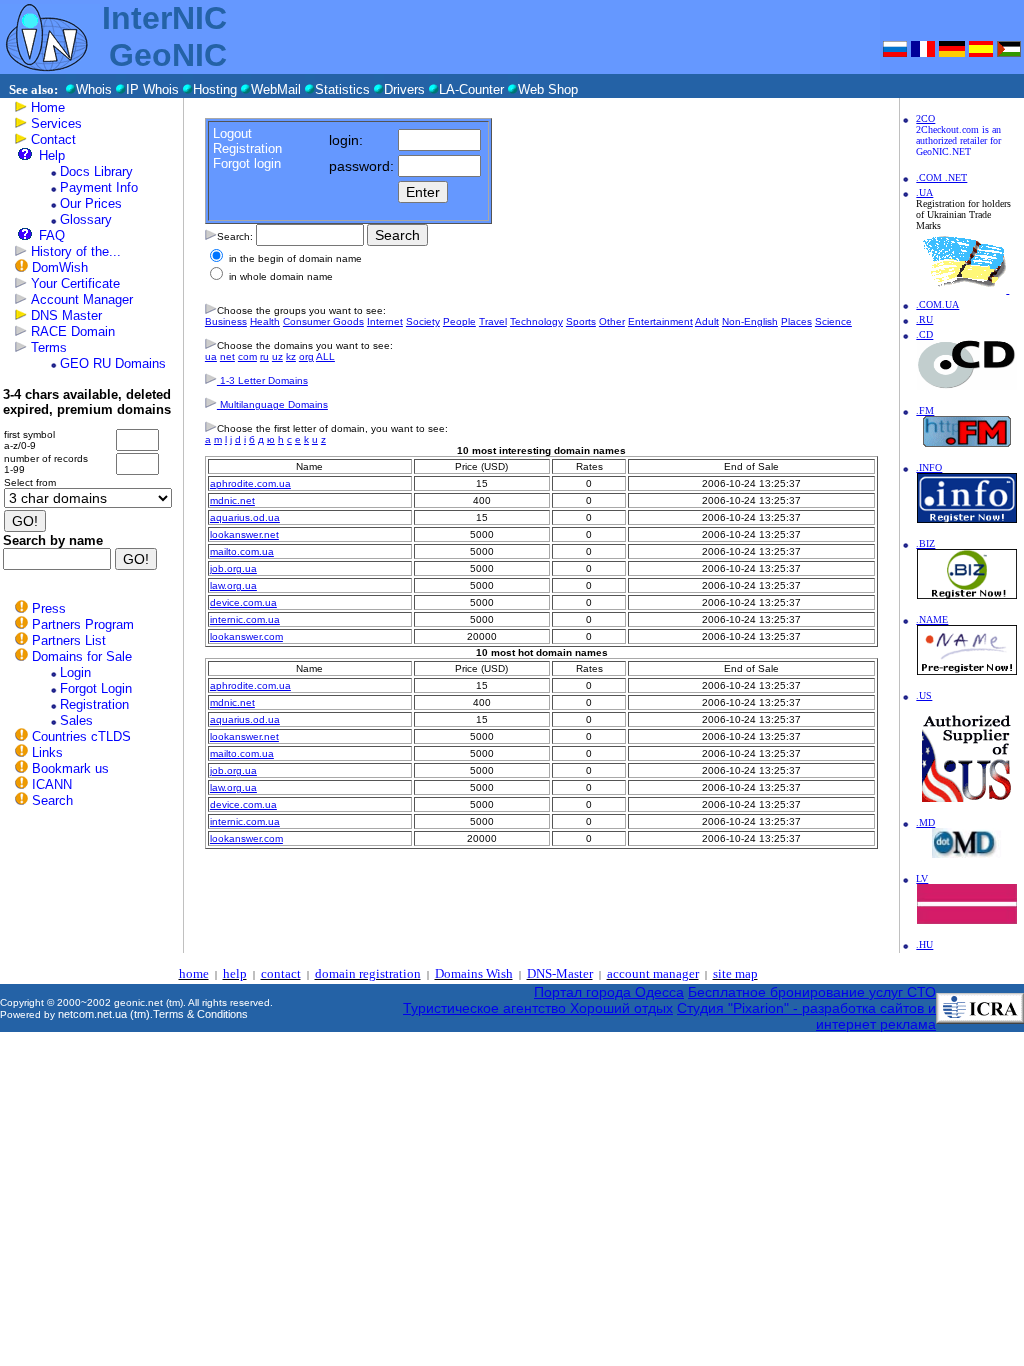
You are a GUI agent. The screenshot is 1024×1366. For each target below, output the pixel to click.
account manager (653, 973)
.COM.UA (937, 304)
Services (56, 123)
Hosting (215, 89)
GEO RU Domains (113, 363)
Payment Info (99, 187)
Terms (49, 347)
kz (291, 356)
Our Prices (91, 203)
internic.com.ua (245, 619)
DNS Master (66, 315)
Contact (53, 139)
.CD (924, 334)
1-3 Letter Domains (262, 380)
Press (49, 608)
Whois (94, 89)
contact (281, 973)
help (235, 973)
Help (52, 155)
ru (264, 356)
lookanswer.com (246, 636)
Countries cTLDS (81, 736)
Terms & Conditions (200, 1014)
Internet (385, 321)
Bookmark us (70, 768)
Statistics (342, 89)
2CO (925, 118)
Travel (493, 321)
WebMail (276, 89)
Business (226, 321)
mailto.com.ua (242, 551)
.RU (924, 319)
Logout (232, 133)
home (194, 973)
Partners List (69, 640)
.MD (925, 822)
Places (796, 321)
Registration (94, 704)
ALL (325, 356)
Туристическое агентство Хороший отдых (538, 1008)
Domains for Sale (82, 656)
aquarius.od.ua (245, 517)
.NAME (932, 619)
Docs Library (96, 171)
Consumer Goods (323, 321)
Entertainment (660, 321)
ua (211, 356)
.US (924, 695)
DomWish (60, 267)
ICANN (52, 784)
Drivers (404, 89)
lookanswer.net (244, 534)
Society (423, 321)
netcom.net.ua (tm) (104, 1014)
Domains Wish (474, 973)
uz (277, 356)
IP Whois (152, 89)
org (306, 356)
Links (47, 752)
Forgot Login (96, 688)
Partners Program (83, 624)
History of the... (76, 251)
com (247, 356)
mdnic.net (232, 500)
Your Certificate (75, 283)
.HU (924, 944)
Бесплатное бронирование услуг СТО (812, 992)
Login (75, 672)
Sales (76, 720)
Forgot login (247, 163)
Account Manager (82, 299)
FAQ (52, 235)
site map (735, 973)
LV (922, 878)
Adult (707, 321)
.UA (924, 192)
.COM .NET (941, 177)
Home (48, 107)
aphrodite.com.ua (250, 483)
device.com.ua (243, 602)
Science (833, 321)
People (459, 321)
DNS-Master (560, 973)
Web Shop (548, 89)
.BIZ (925, 543)
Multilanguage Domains (272, 404)
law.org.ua (233, 585)
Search (52, 800)
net (227, 356)
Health (265, 321)
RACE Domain (73, 331)
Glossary (86, 219)
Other (612, 321)
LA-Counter (471, 89)
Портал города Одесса (609, 992)
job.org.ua (233, 568)
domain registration (368, 973)
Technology (536, 321)
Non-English (750, 321)
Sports (581, 321)
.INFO (929, 467)
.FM (925, 410)
